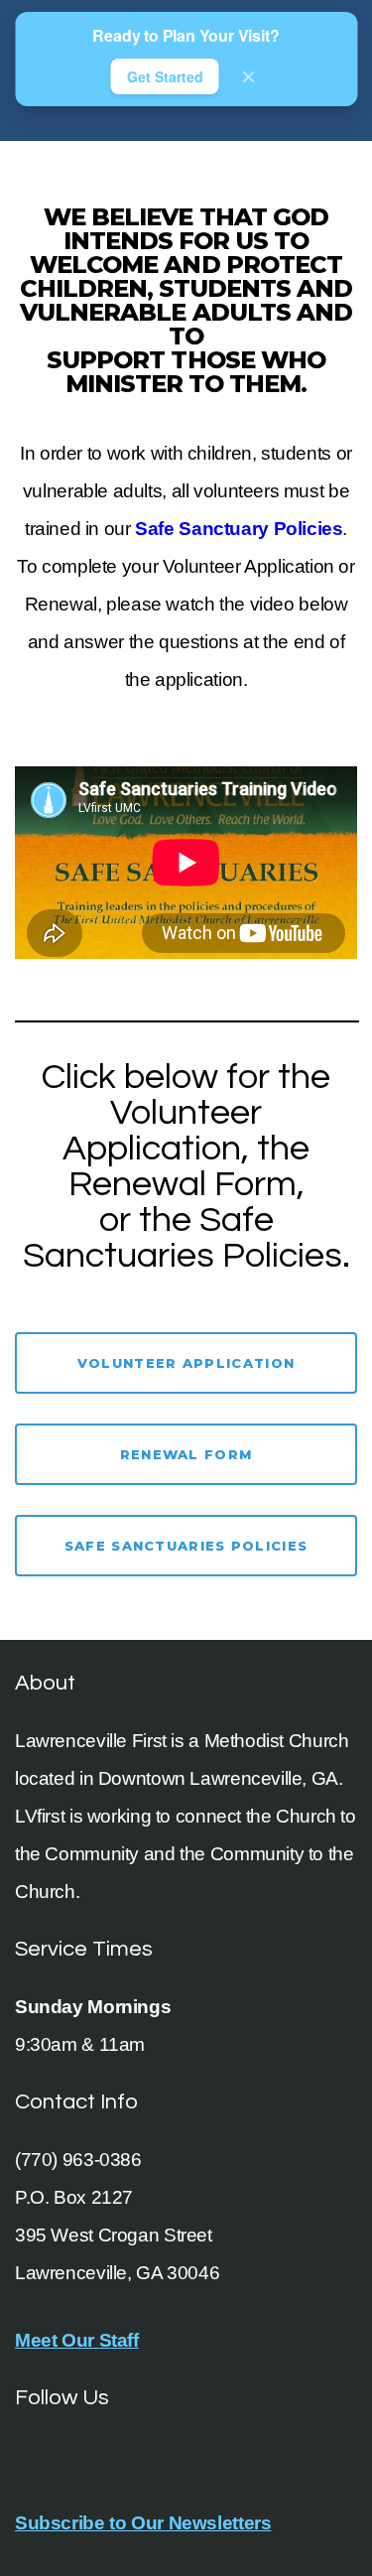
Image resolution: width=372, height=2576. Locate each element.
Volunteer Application (186, 1363)
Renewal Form (186, 1454)
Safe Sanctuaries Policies (186, 1546)
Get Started (165, 76)
